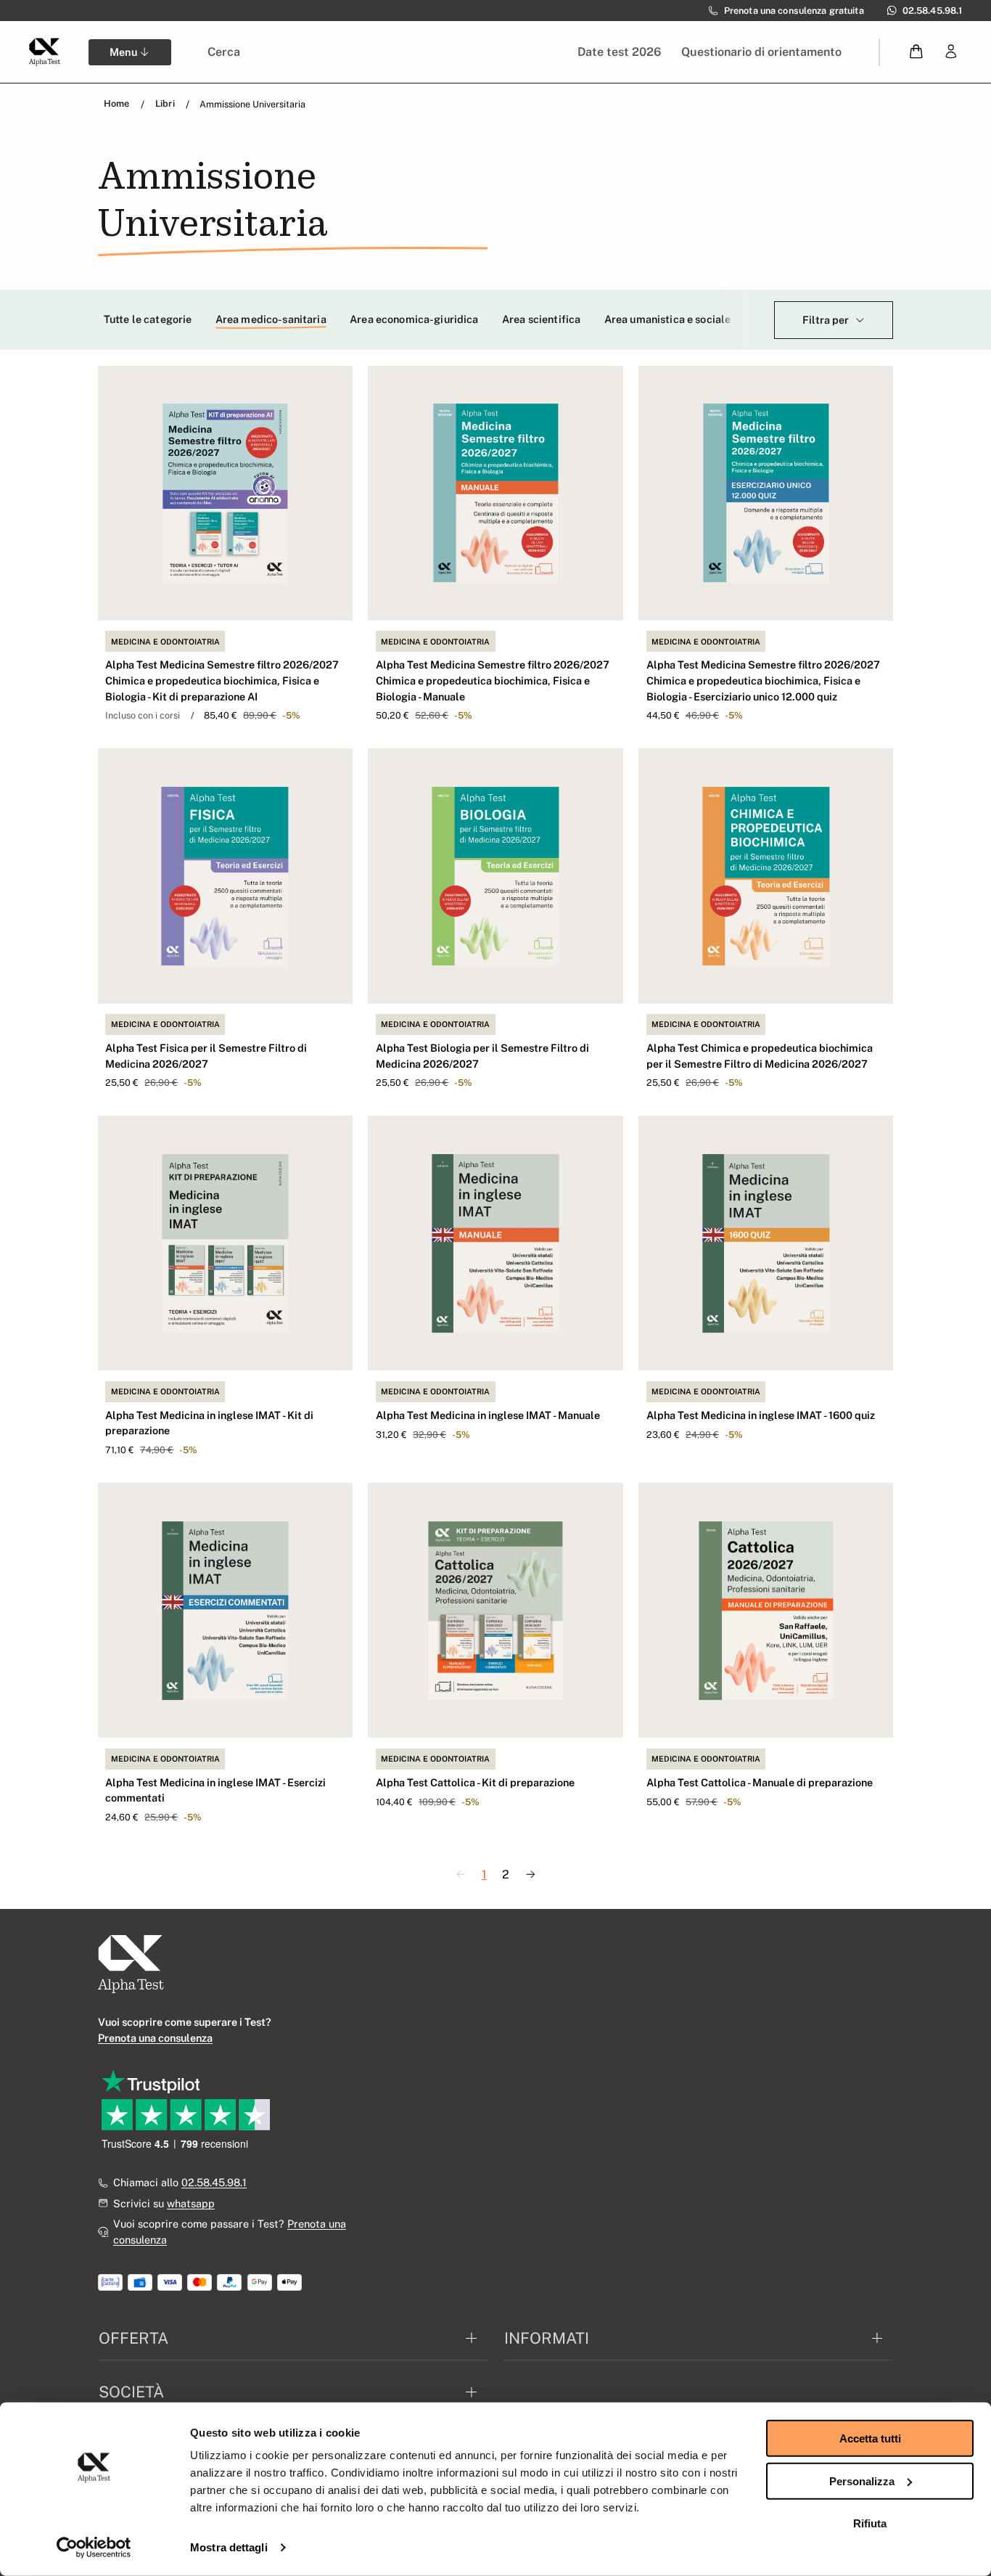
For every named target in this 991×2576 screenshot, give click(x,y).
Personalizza (862, 2481)
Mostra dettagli (229, 2547)
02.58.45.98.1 (214, 2182)
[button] (917, 52)
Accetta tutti (870, 2438)
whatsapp (191, 2203)
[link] (951, 52)
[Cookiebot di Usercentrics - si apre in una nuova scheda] (94, 2548)
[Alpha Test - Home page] (44, 52)
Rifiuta (870, 2523)
